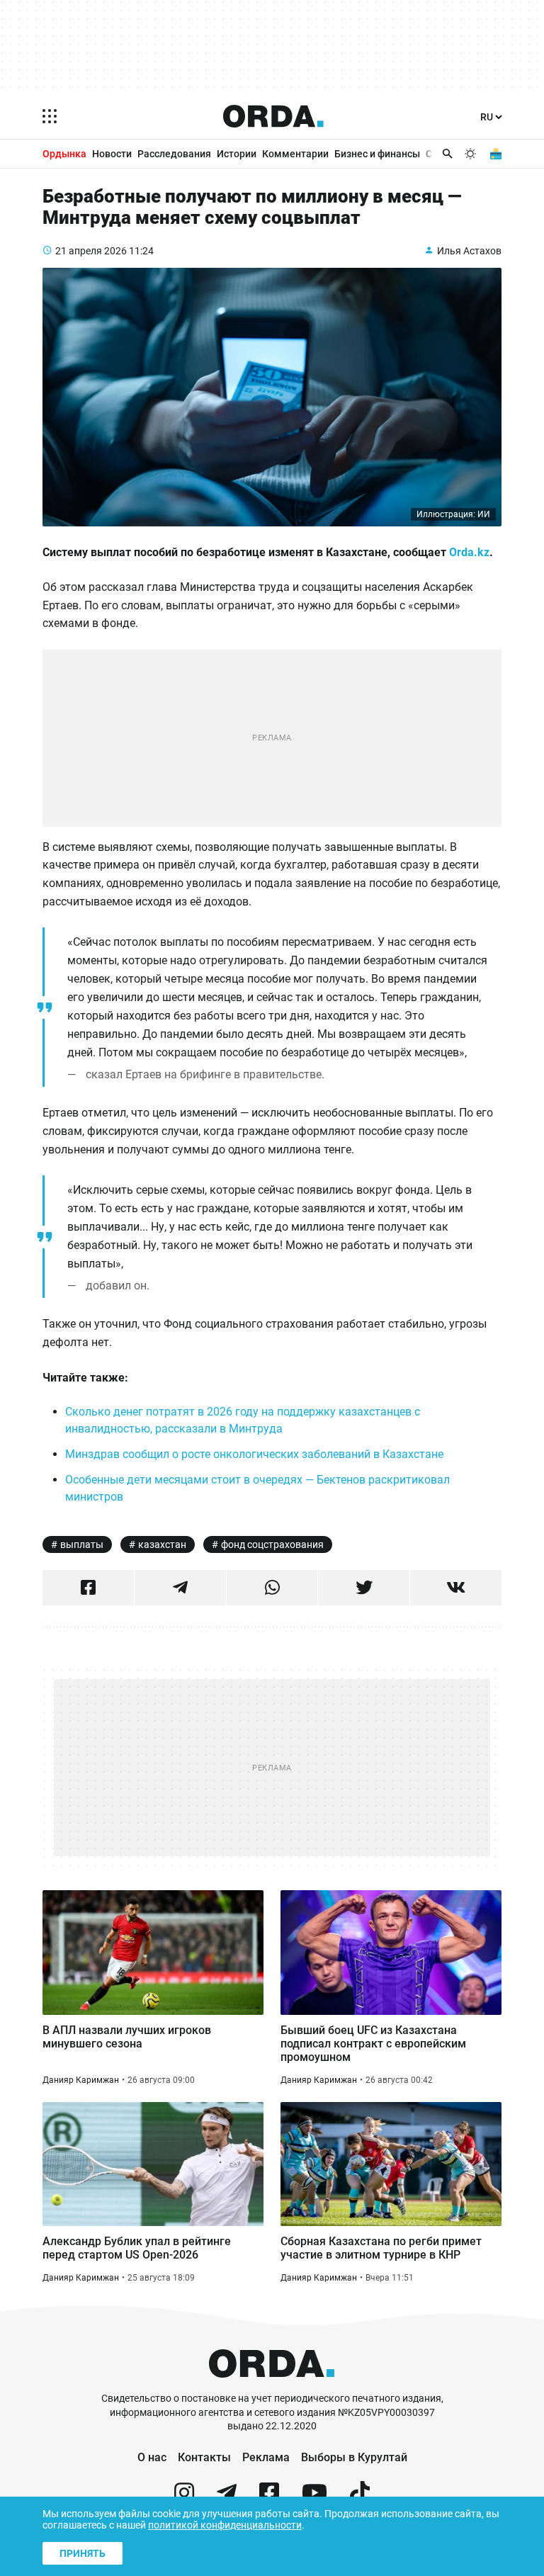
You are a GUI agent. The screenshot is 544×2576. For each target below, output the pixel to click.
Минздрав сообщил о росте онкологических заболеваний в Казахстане (256, 1454)
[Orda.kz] (272, 2385)
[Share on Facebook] (88, 1588)
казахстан (162, 1544)
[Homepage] (273, 116)
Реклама (266, 2457)
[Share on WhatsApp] (272, 1588)
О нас (152, 2457)
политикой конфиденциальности (225, 2525)
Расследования (174, 154)
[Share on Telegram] (180, 1588)
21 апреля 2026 (91, 251)
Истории (237, 154)
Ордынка (64, 154)
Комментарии (295, 154)
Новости (112, 154)
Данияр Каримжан (81, 2080)
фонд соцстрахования (272, 1544)
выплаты (82, 1544)
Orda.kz (469, 552)
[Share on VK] (456, 1588)
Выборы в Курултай (354, 2457)
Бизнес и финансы (377, 154)
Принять (83, 2553)
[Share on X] (364, 1588)
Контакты (204, 2457)
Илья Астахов (469, 251)
